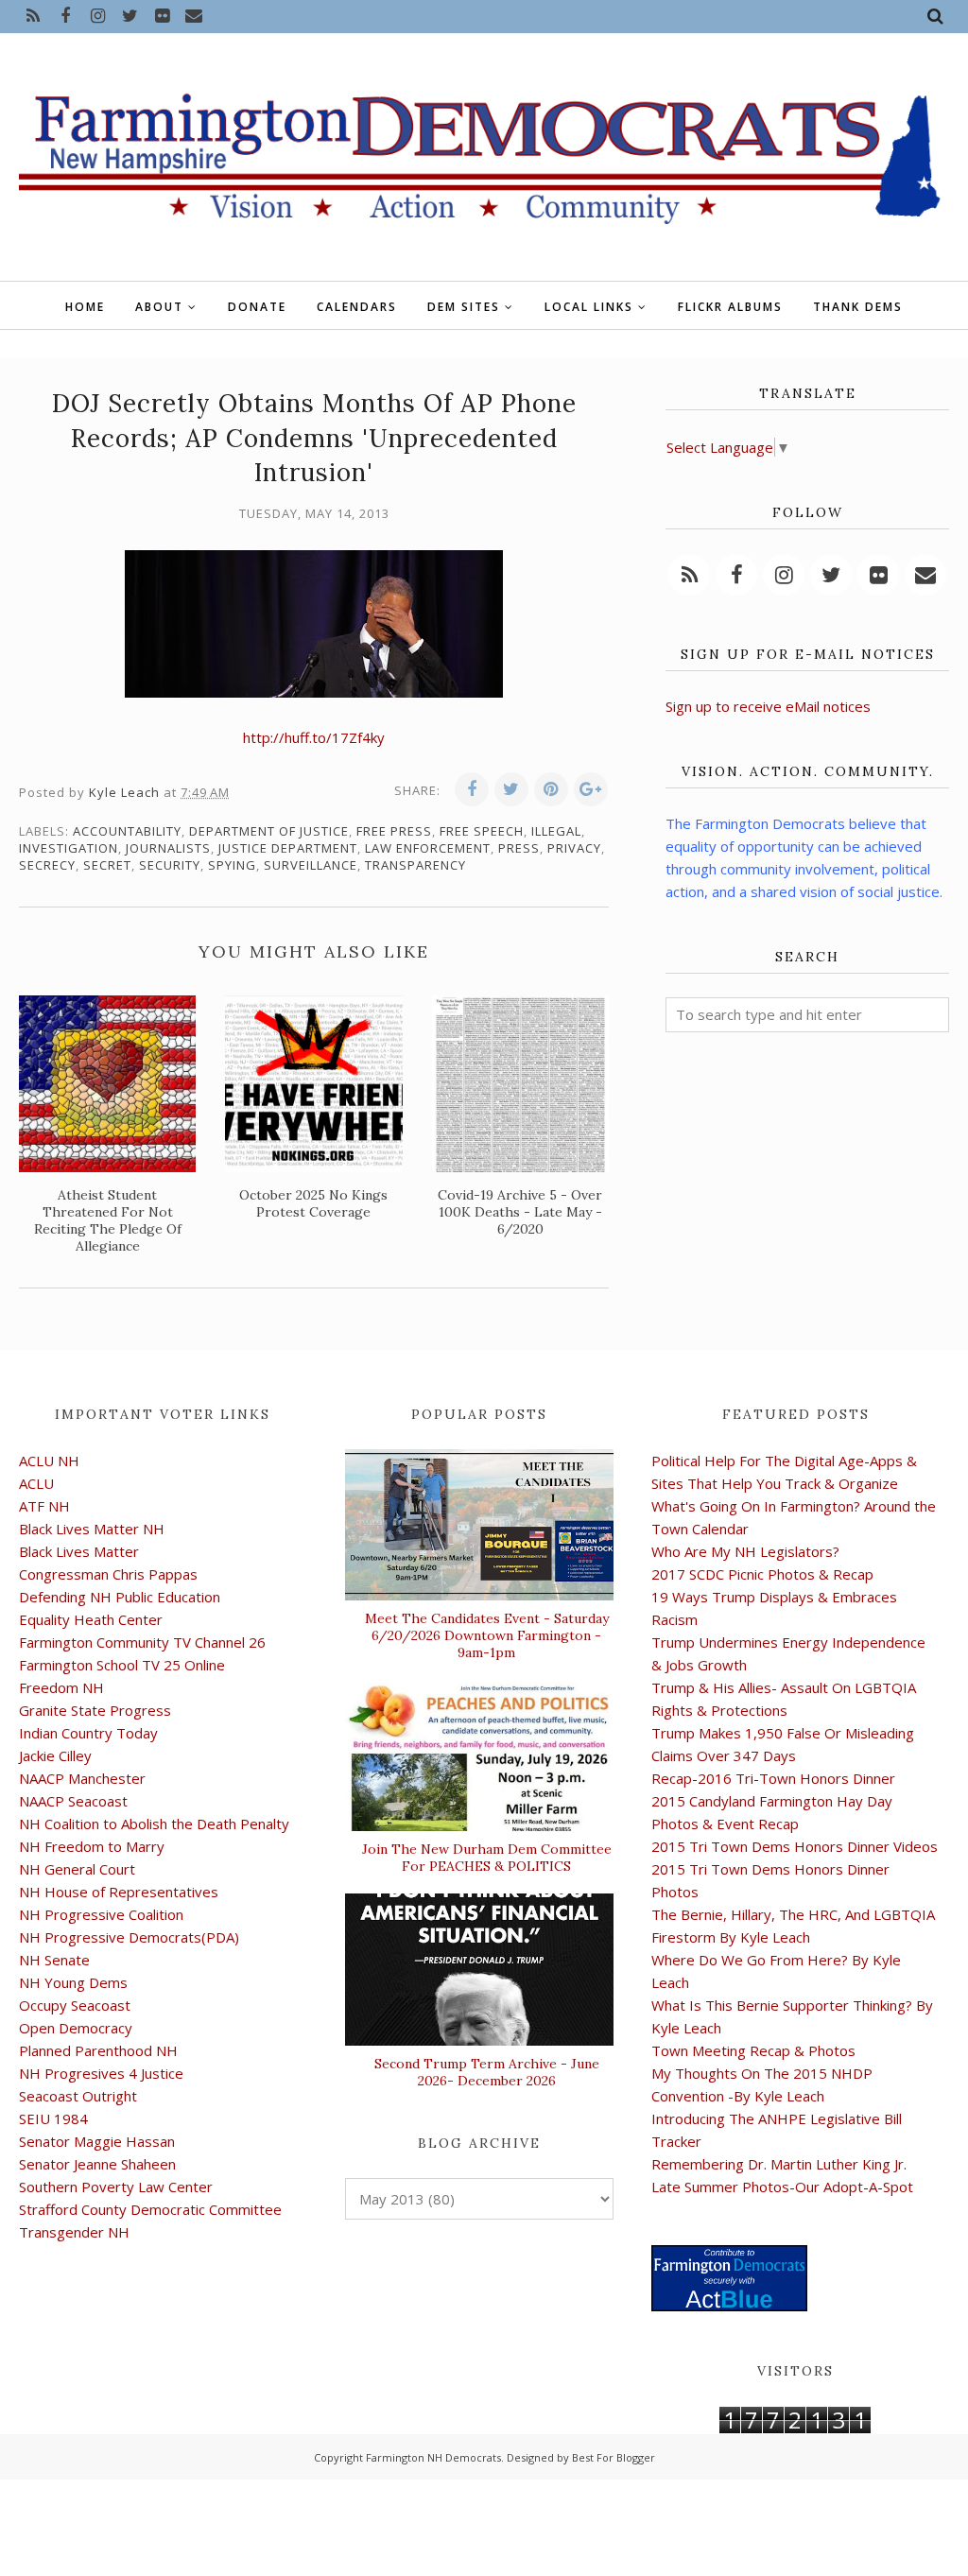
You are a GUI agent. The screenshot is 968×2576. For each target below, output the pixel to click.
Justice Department (288, 848)
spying (232, 865)
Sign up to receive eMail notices (768, 706)
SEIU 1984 (53, 2118)
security (170, 865)
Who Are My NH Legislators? (745, 1551)
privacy (574, 848)
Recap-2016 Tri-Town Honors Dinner (773, 1778)
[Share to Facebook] (472, 789)
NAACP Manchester (82, 1778)
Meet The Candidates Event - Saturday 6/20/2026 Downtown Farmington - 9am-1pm (487, 1635)
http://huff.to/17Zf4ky (314, 737)
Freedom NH (61, 1687)
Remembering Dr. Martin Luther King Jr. (779, 2164)
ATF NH (44, 1506)
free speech (482, 831)
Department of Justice (269, 831)
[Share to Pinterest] (551, 789)
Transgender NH (74, 2232)
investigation (69, 848)
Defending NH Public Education (120, 1597)
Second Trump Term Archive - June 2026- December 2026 (487, 2072)
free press (394, 831)
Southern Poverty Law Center (116, 2187)
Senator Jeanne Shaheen (97, 2164)
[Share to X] (511, 789)
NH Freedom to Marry (92, 1846)
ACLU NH (49, 1461)
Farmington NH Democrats (433, 2457)
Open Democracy (76, 2028)
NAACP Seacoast (73, 1801)
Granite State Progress (95, 1710)
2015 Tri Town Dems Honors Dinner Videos (795, 1846)
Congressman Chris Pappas (108, 1574)
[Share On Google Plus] (591, 789)
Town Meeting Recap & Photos (753, 2050)
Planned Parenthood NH (98, 2050)
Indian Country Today (88, 1733)
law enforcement (428, 848)
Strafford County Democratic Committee (150, 2209)
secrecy (47, 865)
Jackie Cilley (55, 1755)
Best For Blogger (614, 2457)
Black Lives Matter (79, 1551)
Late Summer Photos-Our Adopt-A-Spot (782, 2187)
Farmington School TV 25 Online (122, 1665)
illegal (556, 831)
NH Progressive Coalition (101, 1914)
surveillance (311, 865)
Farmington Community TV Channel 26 (142, 1642)
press (519, 848)
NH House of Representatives (119, 1892)
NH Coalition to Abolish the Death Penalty (154, 1824)
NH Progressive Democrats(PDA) (129, 1937)
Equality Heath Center (91, 1619)
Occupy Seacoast (75, 2005)
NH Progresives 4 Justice (101, 2073)
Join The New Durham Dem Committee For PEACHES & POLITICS (487, 1858)
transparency (415, 865)
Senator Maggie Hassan (97, 2141)
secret (107, 865)
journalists (168, 848)
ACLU (36, 1483)
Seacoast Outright (78, 2096)
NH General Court (77, 1869)
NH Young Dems (73, 1982)
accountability (127, 831)
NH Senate (54, 1960)
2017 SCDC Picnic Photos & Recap (762, 1574)
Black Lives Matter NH (92, 1529)
